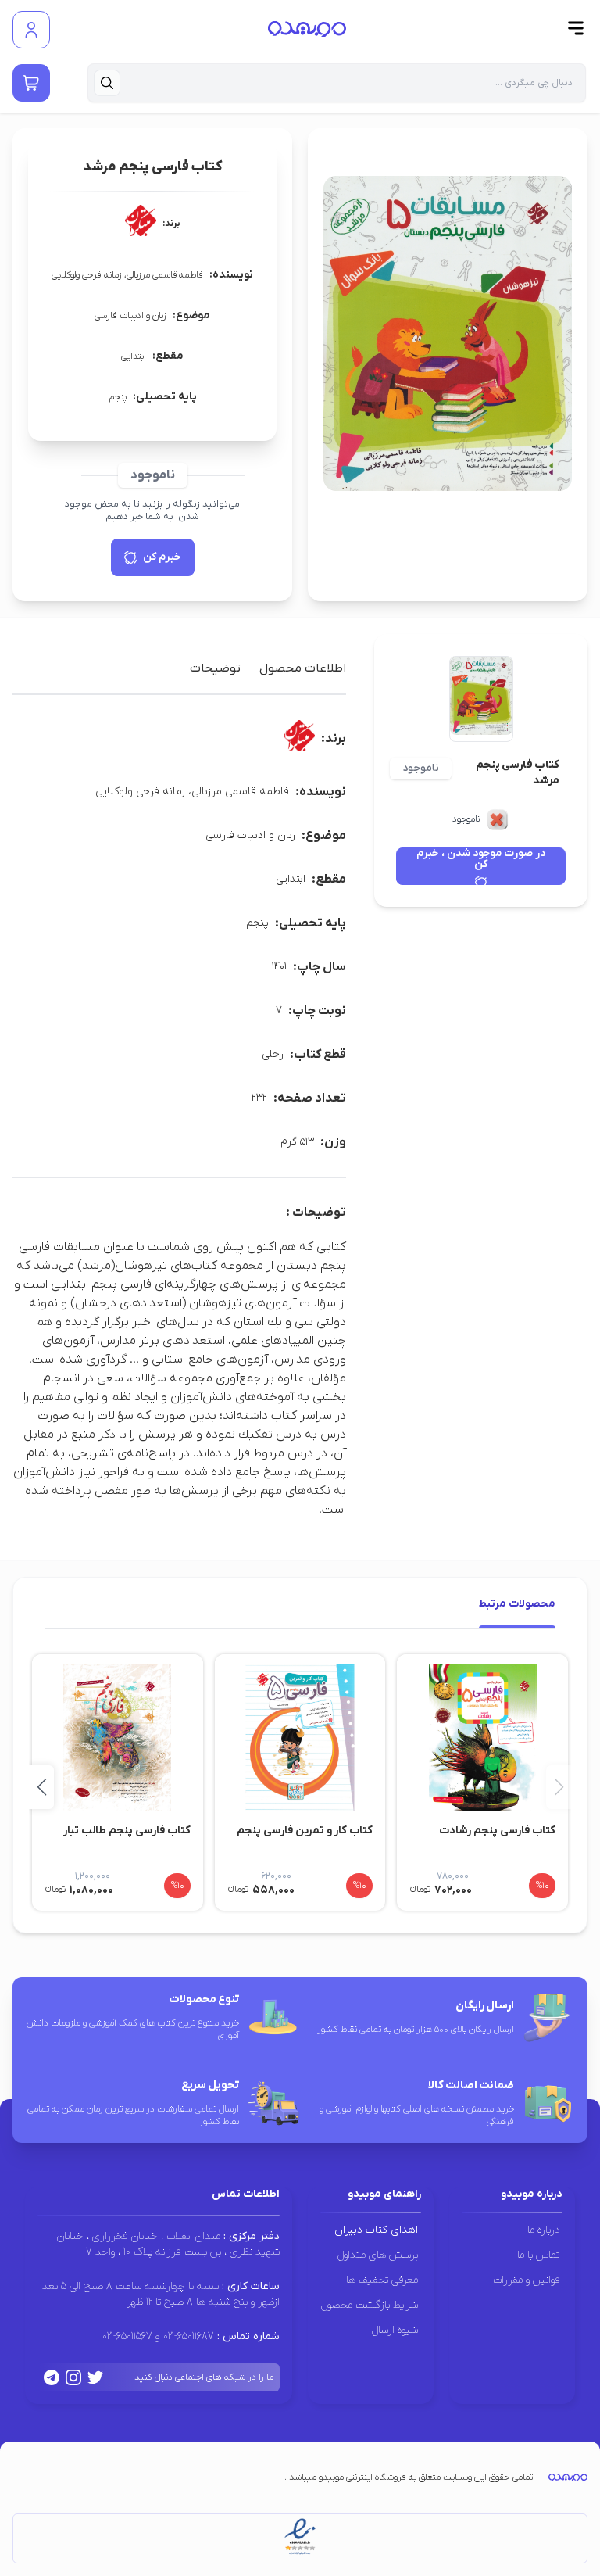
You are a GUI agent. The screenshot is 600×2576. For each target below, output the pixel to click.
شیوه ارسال (395, 2330)
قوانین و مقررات (526, 2280)
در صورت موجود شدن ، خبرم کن (481, 860)
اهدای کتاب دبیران (376, 2230)
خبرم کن (162, 557)
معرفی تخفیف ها (382, 2280)
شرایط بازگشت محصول (370, 2305)
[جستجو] (107, 83)
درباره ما (543, 2230)
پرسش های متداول (378, 2255)
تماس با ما (538, 2255)
